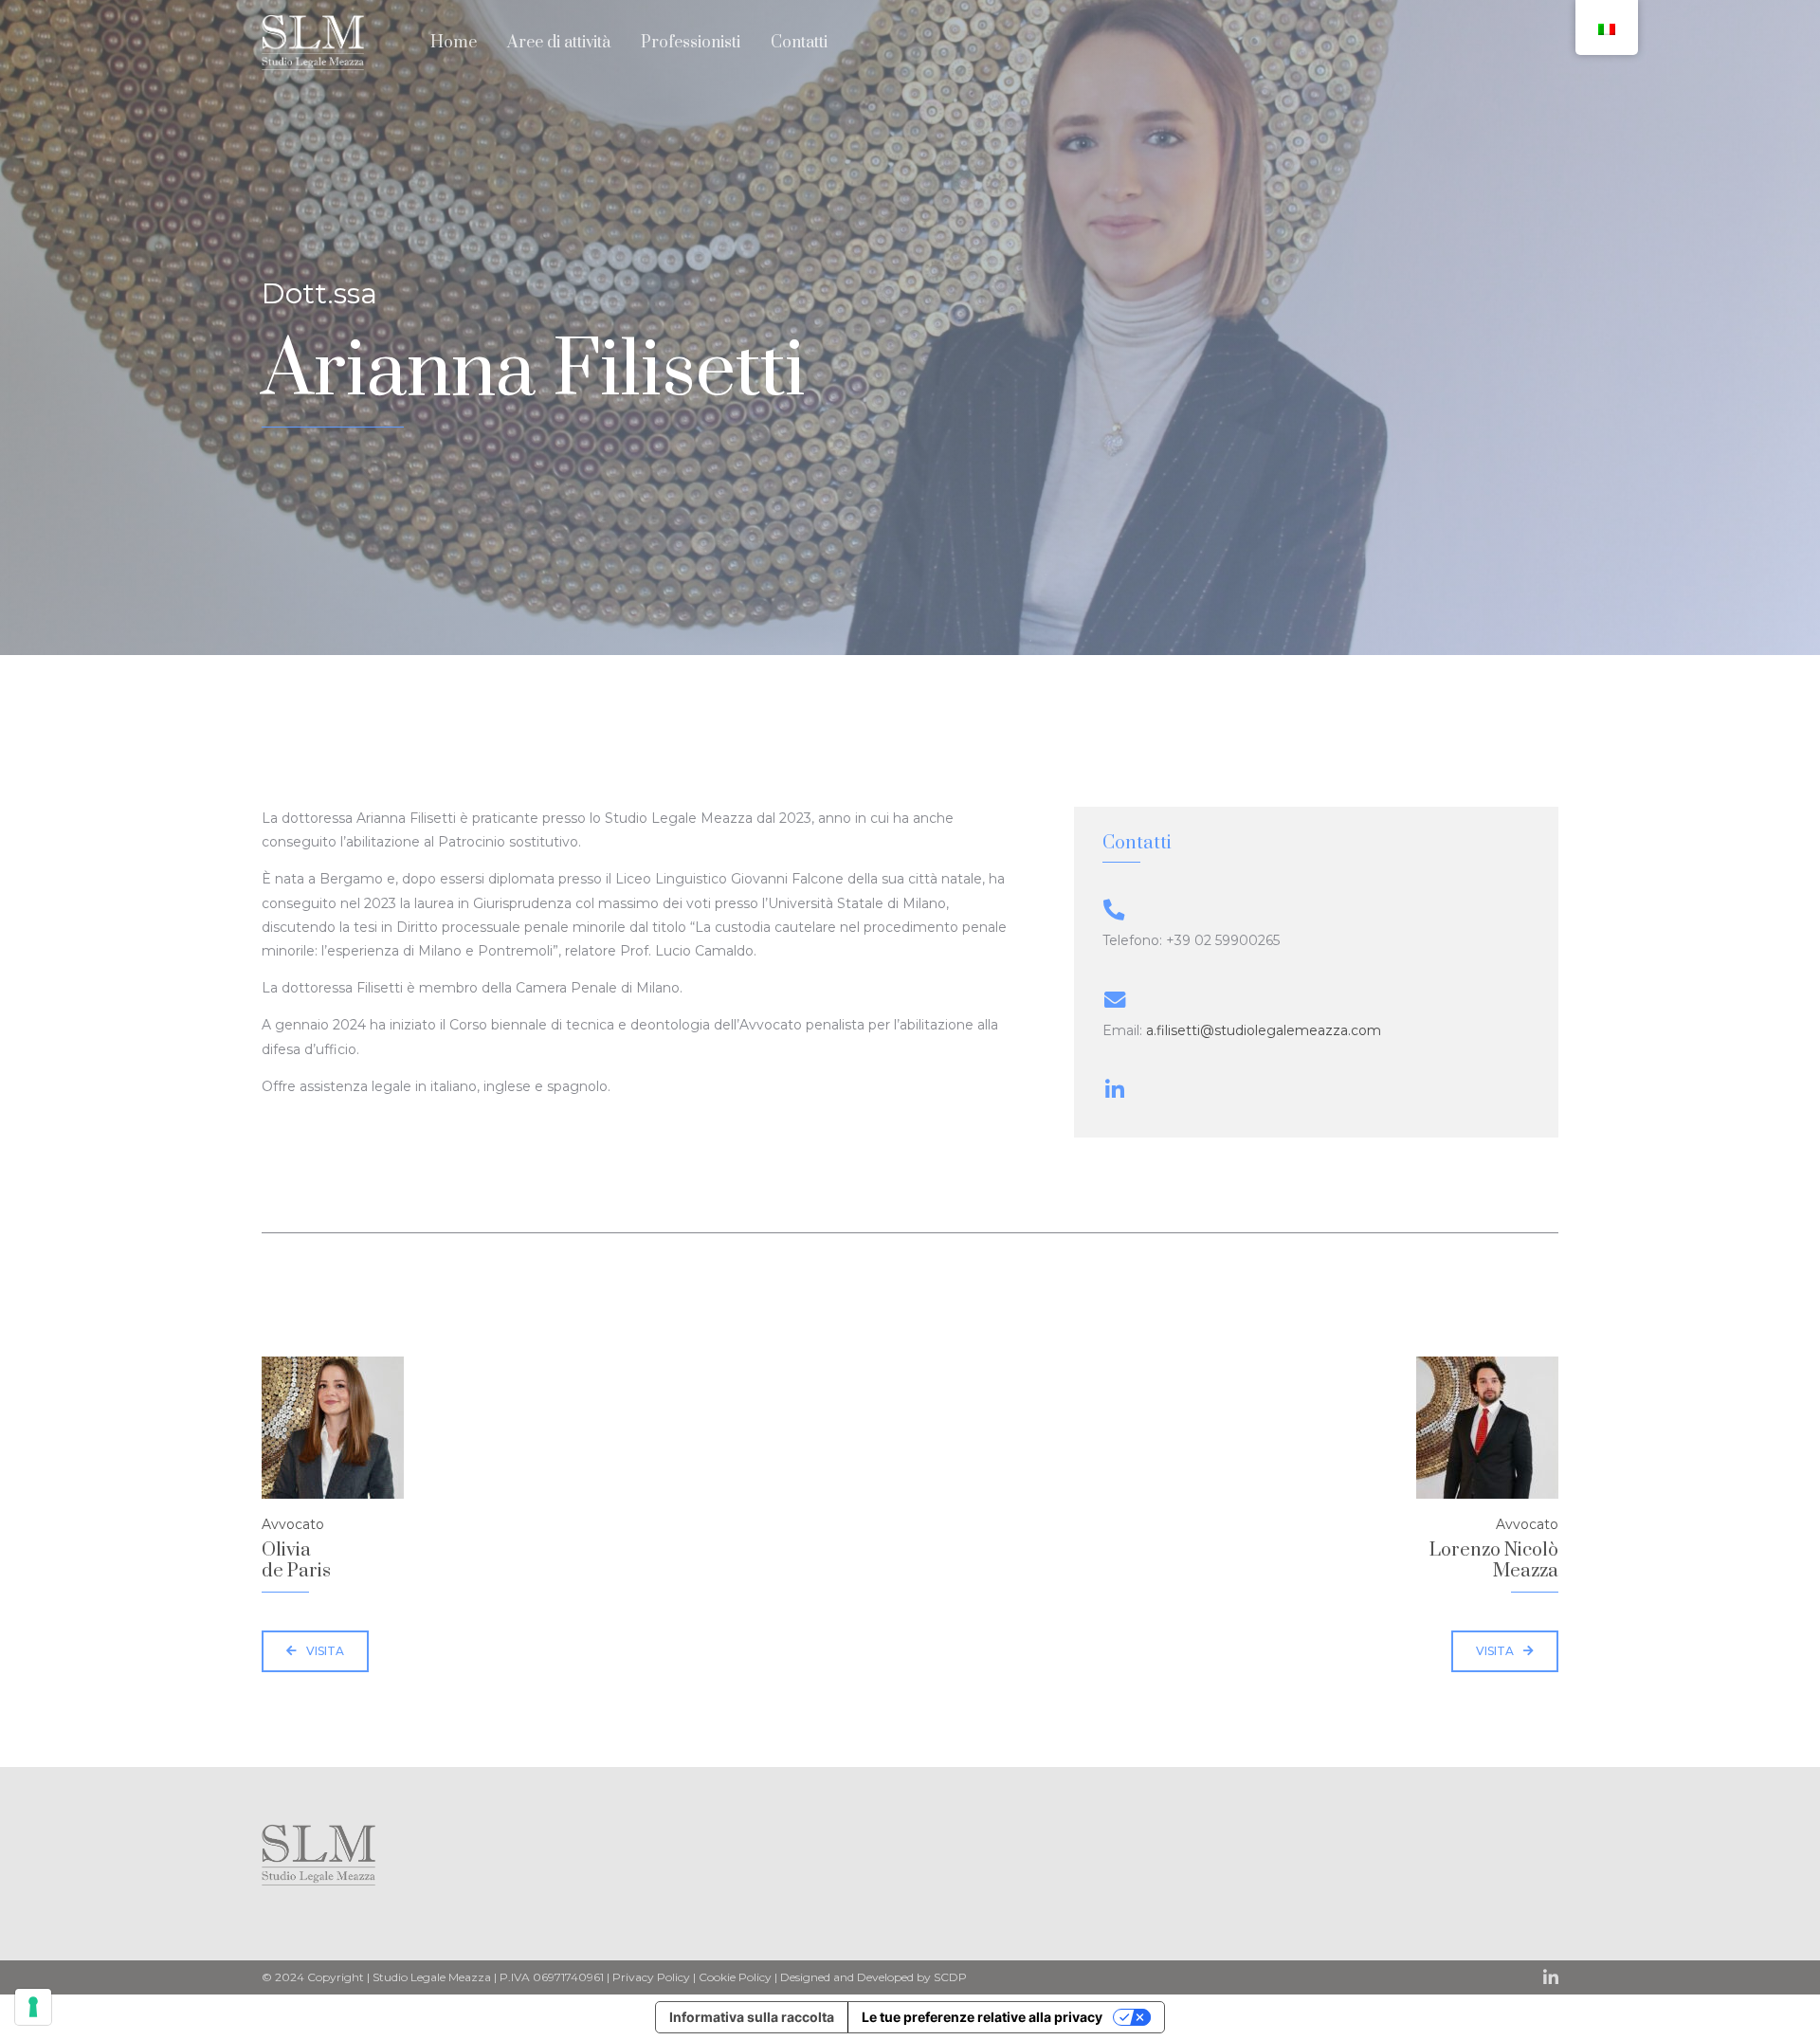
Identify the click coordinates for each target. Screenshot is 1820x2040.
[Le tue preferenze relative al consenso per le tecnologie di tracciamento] (33, 2007)
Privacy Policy (651, 1977)
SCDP (950, 1977)
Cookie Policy (735, 1977)
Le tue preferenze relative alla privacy (982, 2017)
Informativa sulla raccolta (752, 2017)
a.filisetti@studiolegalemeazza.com (1264, 1030)
